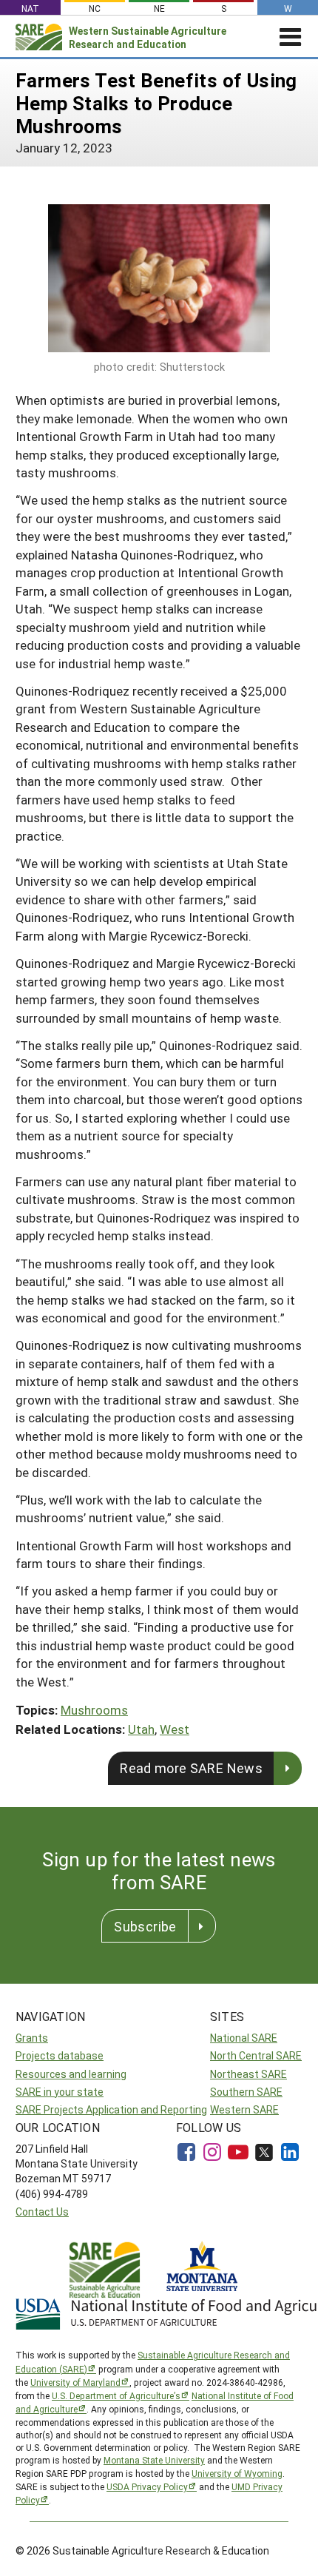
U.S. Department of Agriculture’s (116, 2395)
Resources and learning (71, 2074)
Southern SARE (246, 2092)
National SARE (244, 2038)
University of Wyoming (237, 2473)
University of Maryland (75, 2382)
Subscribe (145, 1926)
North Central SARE (256, 2055)
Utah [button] (141, 1729)
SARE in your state (60, 2092)
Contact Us (42, 2212)
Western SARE (244, 2109)
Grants (32, 2038)
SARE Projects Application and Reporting (111, 2109)
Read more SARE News (191, 1768)
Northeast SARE (248, 2074)
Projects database (60, 2055)
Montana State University (154, 2460)
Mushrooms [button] (94, 1710)
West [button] (175, 1729)
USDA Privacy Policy (147, 2486)
